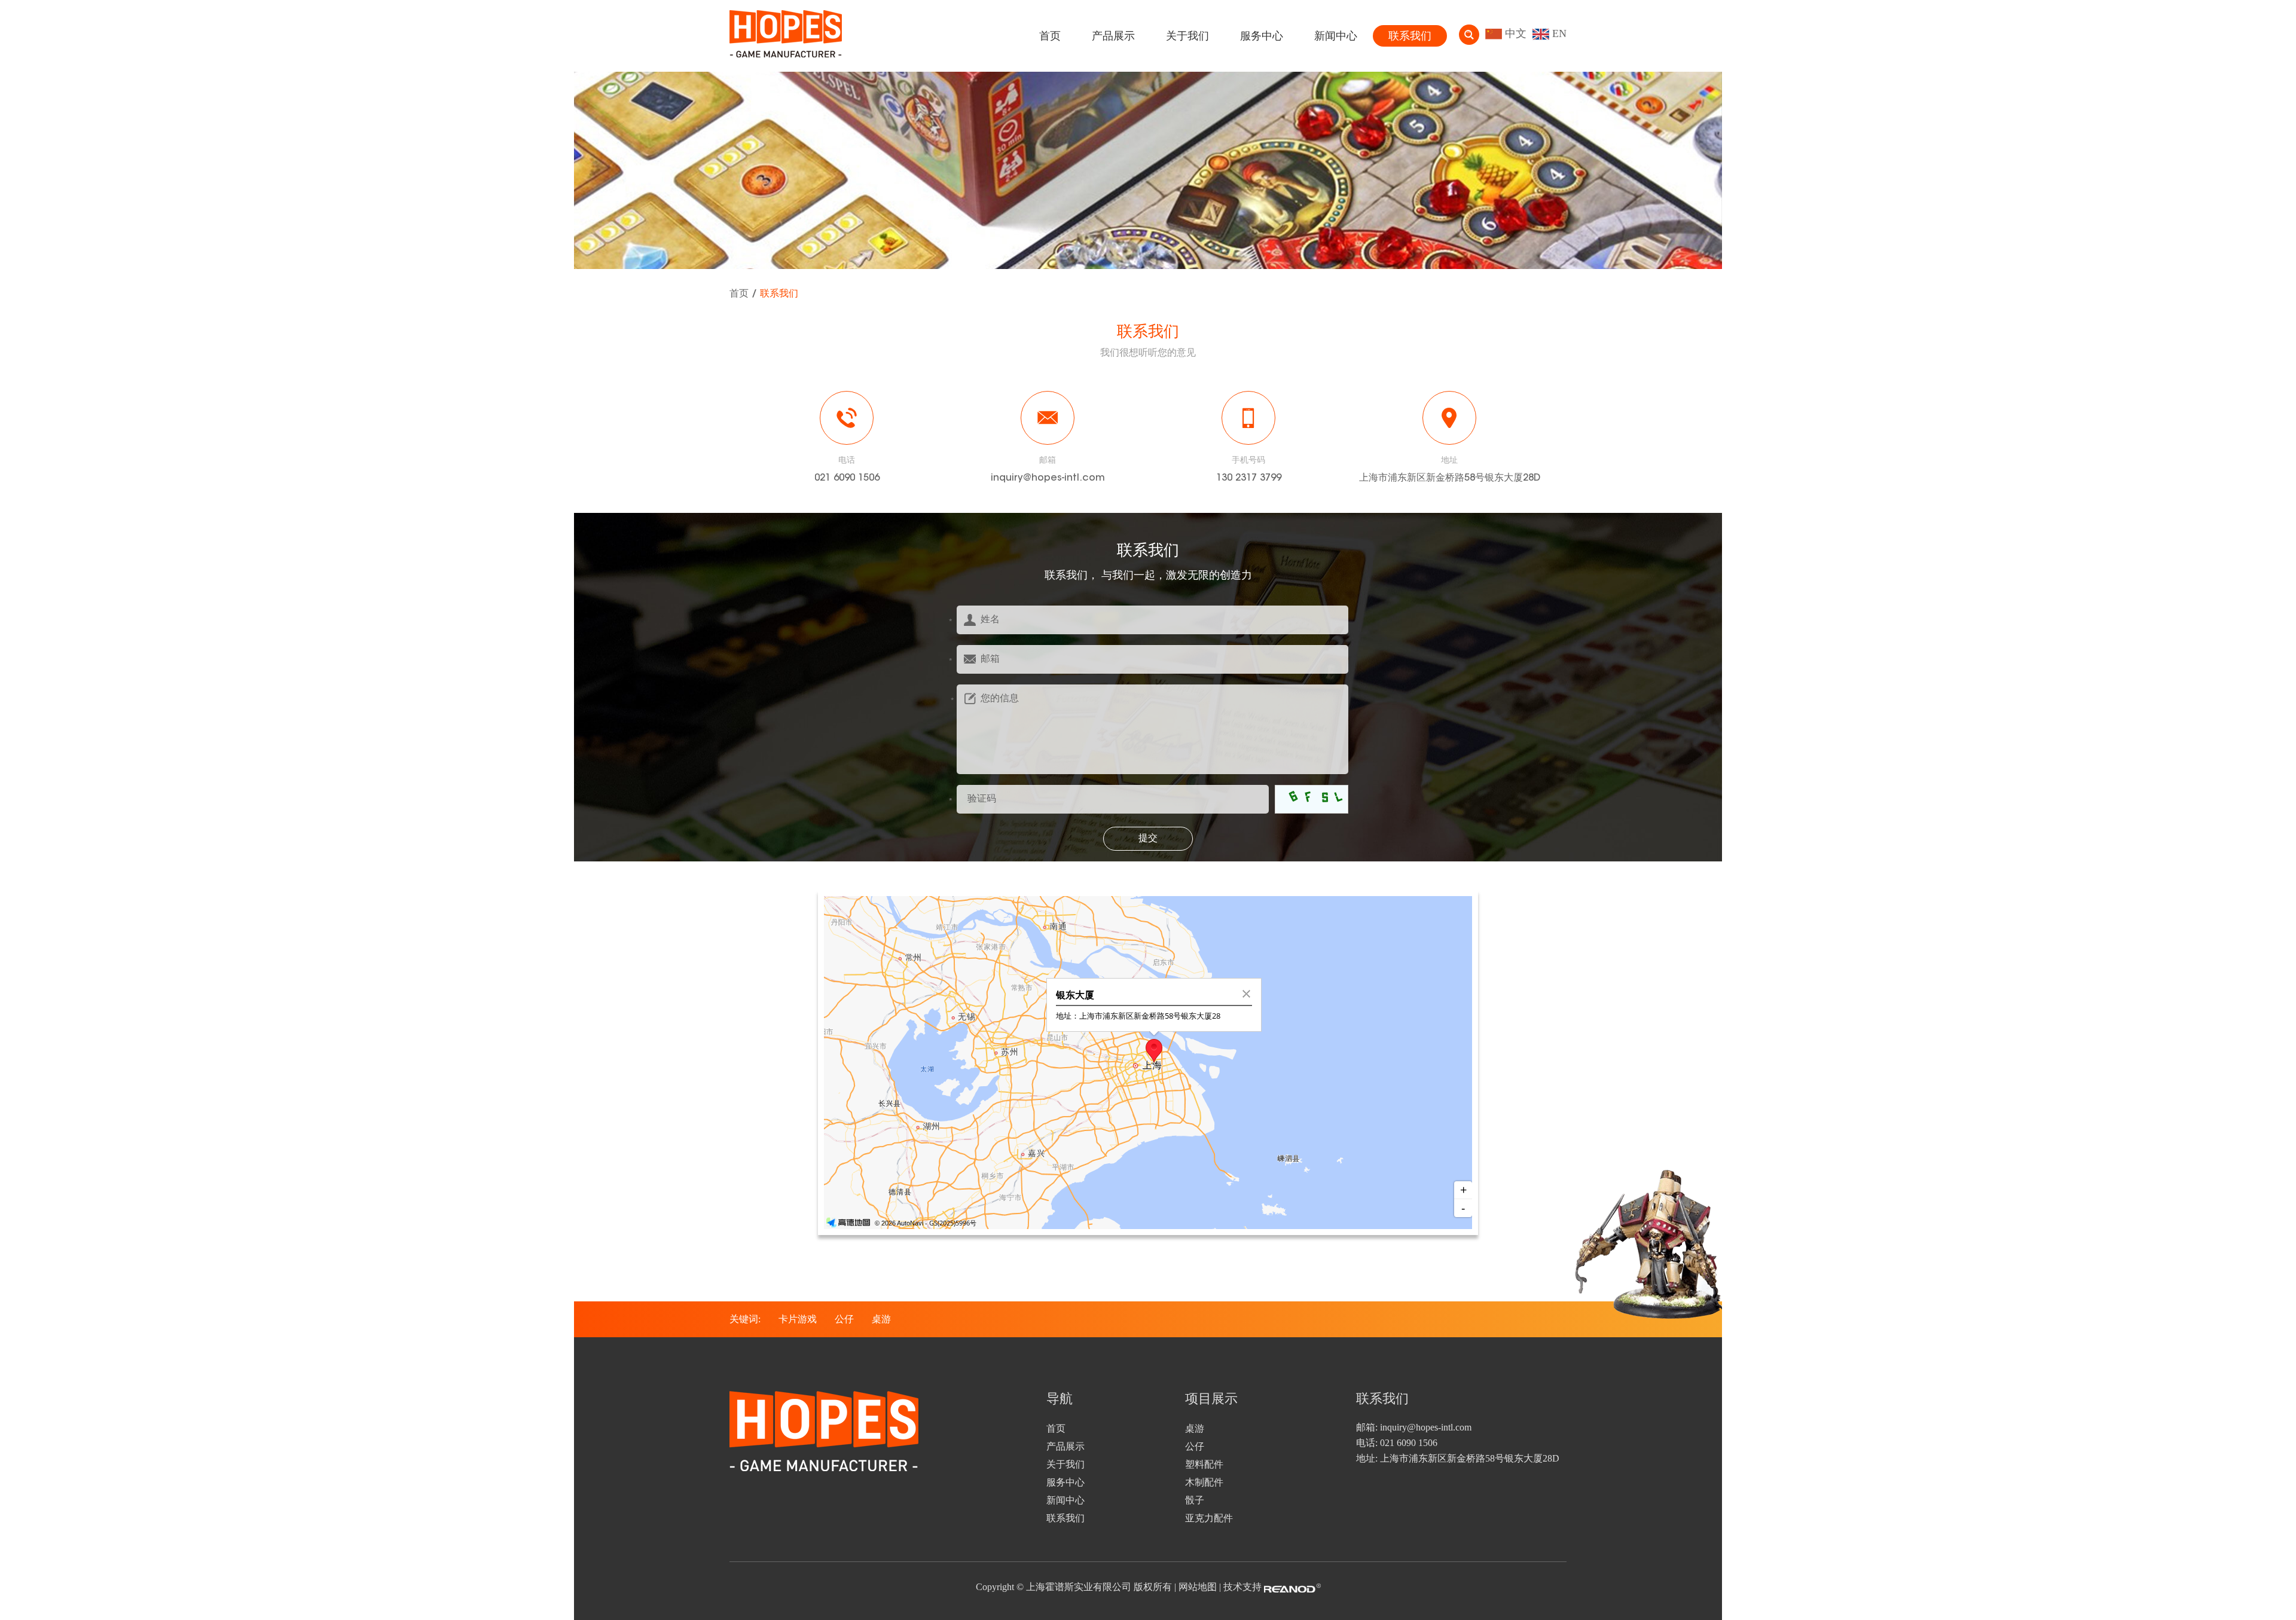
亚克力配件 (1209, 1518)
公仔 (844, 1319)
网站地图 (1198, 1587)
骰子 (1195, 1500)
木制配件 (1204, 1482)
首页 (1050, 36)
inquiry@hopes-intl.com (1048, 478)
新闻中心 (1336, 36)
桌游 (881, 1319)
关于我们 (1187, 36)
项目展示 (1211, 1400)
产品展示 (1113, 36)
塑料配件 (1204, 1464)
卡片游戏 (798, 1319)
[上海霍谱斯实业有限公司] (786, 36)
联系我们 (1410, 36)
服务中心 (1262, 36)
